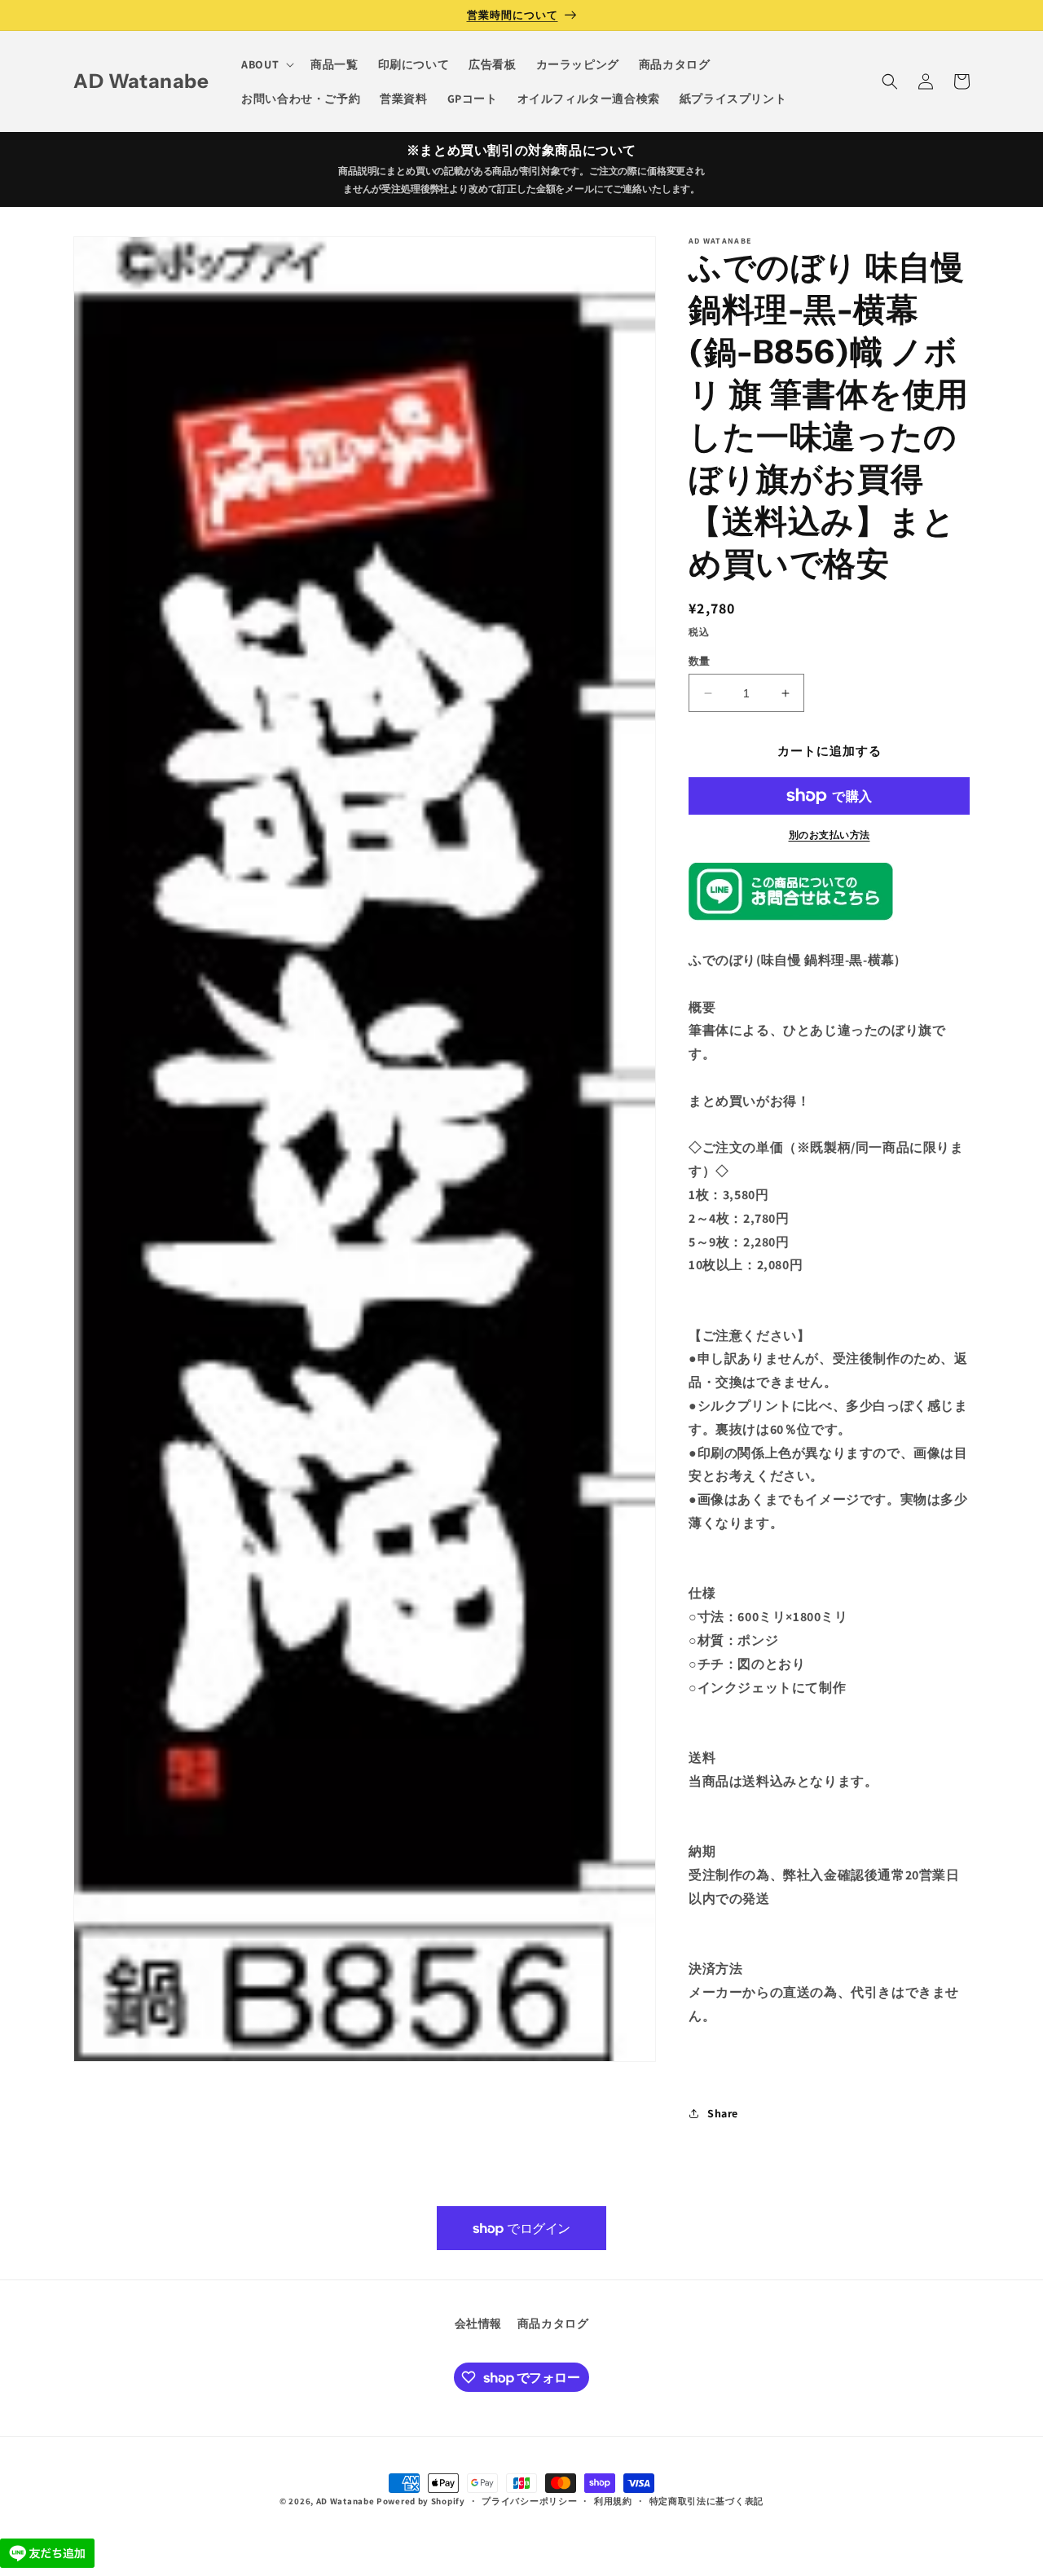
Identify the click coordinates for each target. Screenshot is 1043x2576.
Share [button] (723, 2113)
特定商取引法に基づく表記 (706, 2501)
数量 (700, 661)
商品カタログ (553, 2323)
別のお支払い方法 (830, 835)
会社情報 (478, 2323)
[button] (266, 64)
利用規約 (613, 2501)
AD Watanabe (345, 2501)
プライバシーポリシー (529, 2501)
